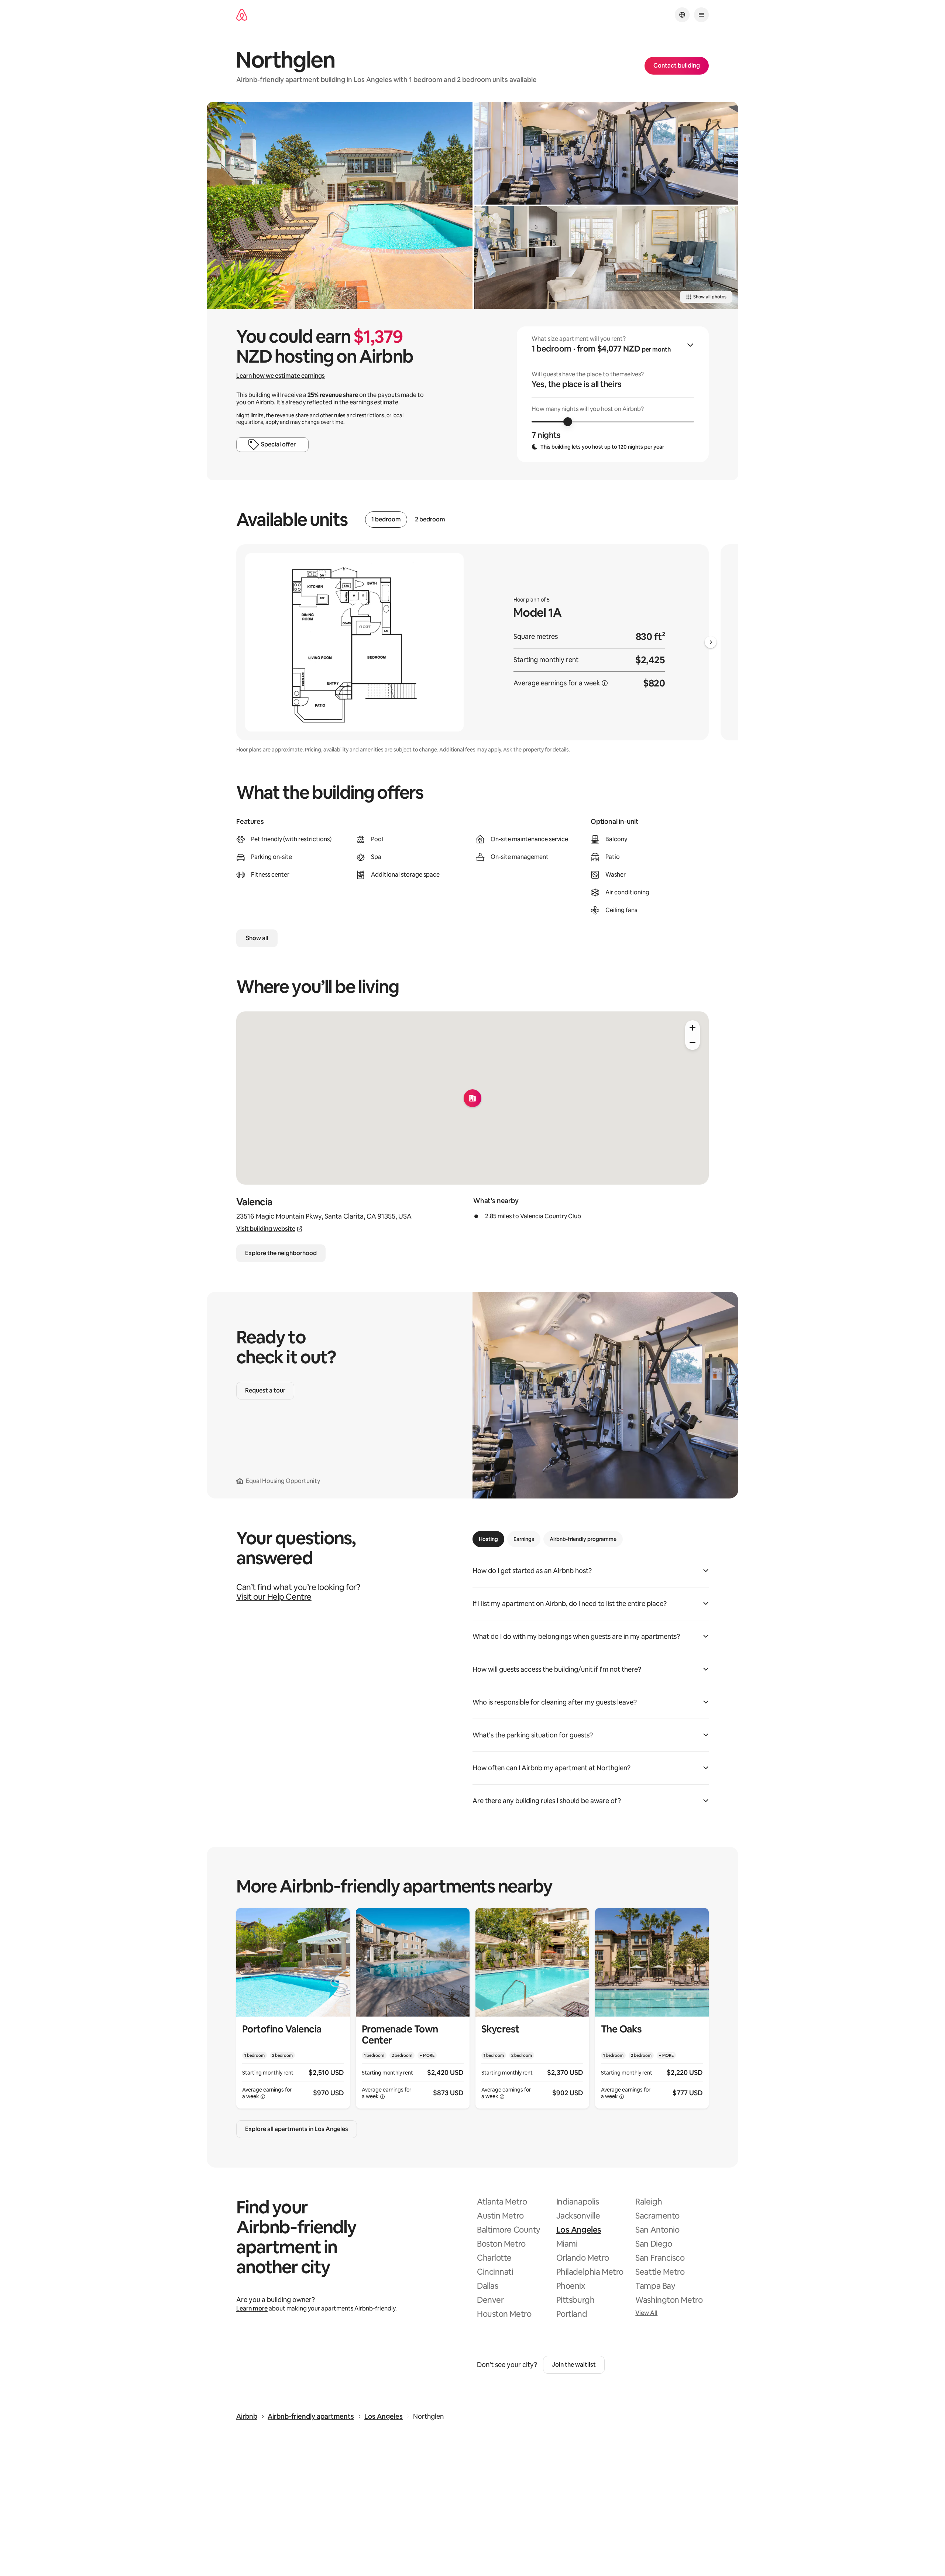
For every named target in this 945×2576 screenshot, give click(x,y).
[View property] (293, 2008)
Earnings (524, 1539)
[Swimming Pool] (340, 205)
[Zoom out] (693, 1042)
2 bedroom (430, 520)
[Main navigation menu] (701, 15)
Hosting (488, 1539)
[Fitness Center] (606, 153)
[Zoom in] (693, 1028)
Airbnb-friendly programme (583, 1539)
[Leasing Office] (606, 257)
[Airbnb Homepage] (242, 15)
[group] (613, 394)
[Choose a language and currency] (682, 15)
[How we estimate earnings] (605, 683)
